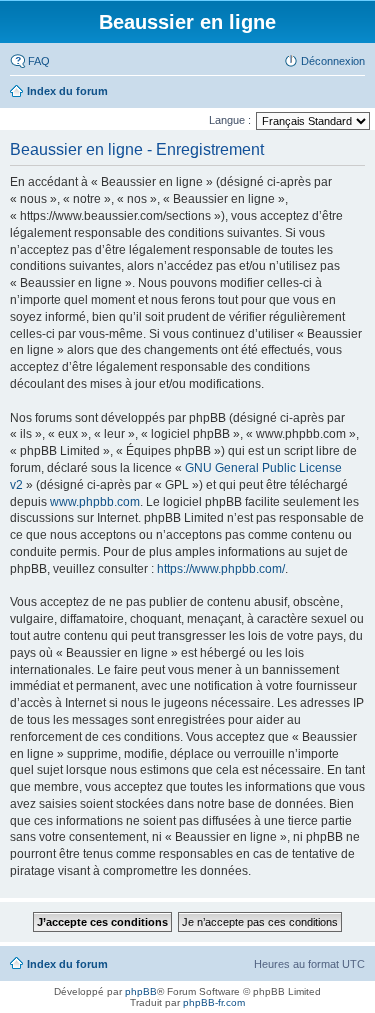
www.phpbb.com (95, 502)
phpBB (141, 991)
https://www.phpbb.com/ (221, 569)
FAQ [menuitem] (39, 61)
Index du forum (67, 964)
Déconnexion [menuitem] (333, 61)
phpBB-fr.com (214, 1002)
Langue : (230, 120)
